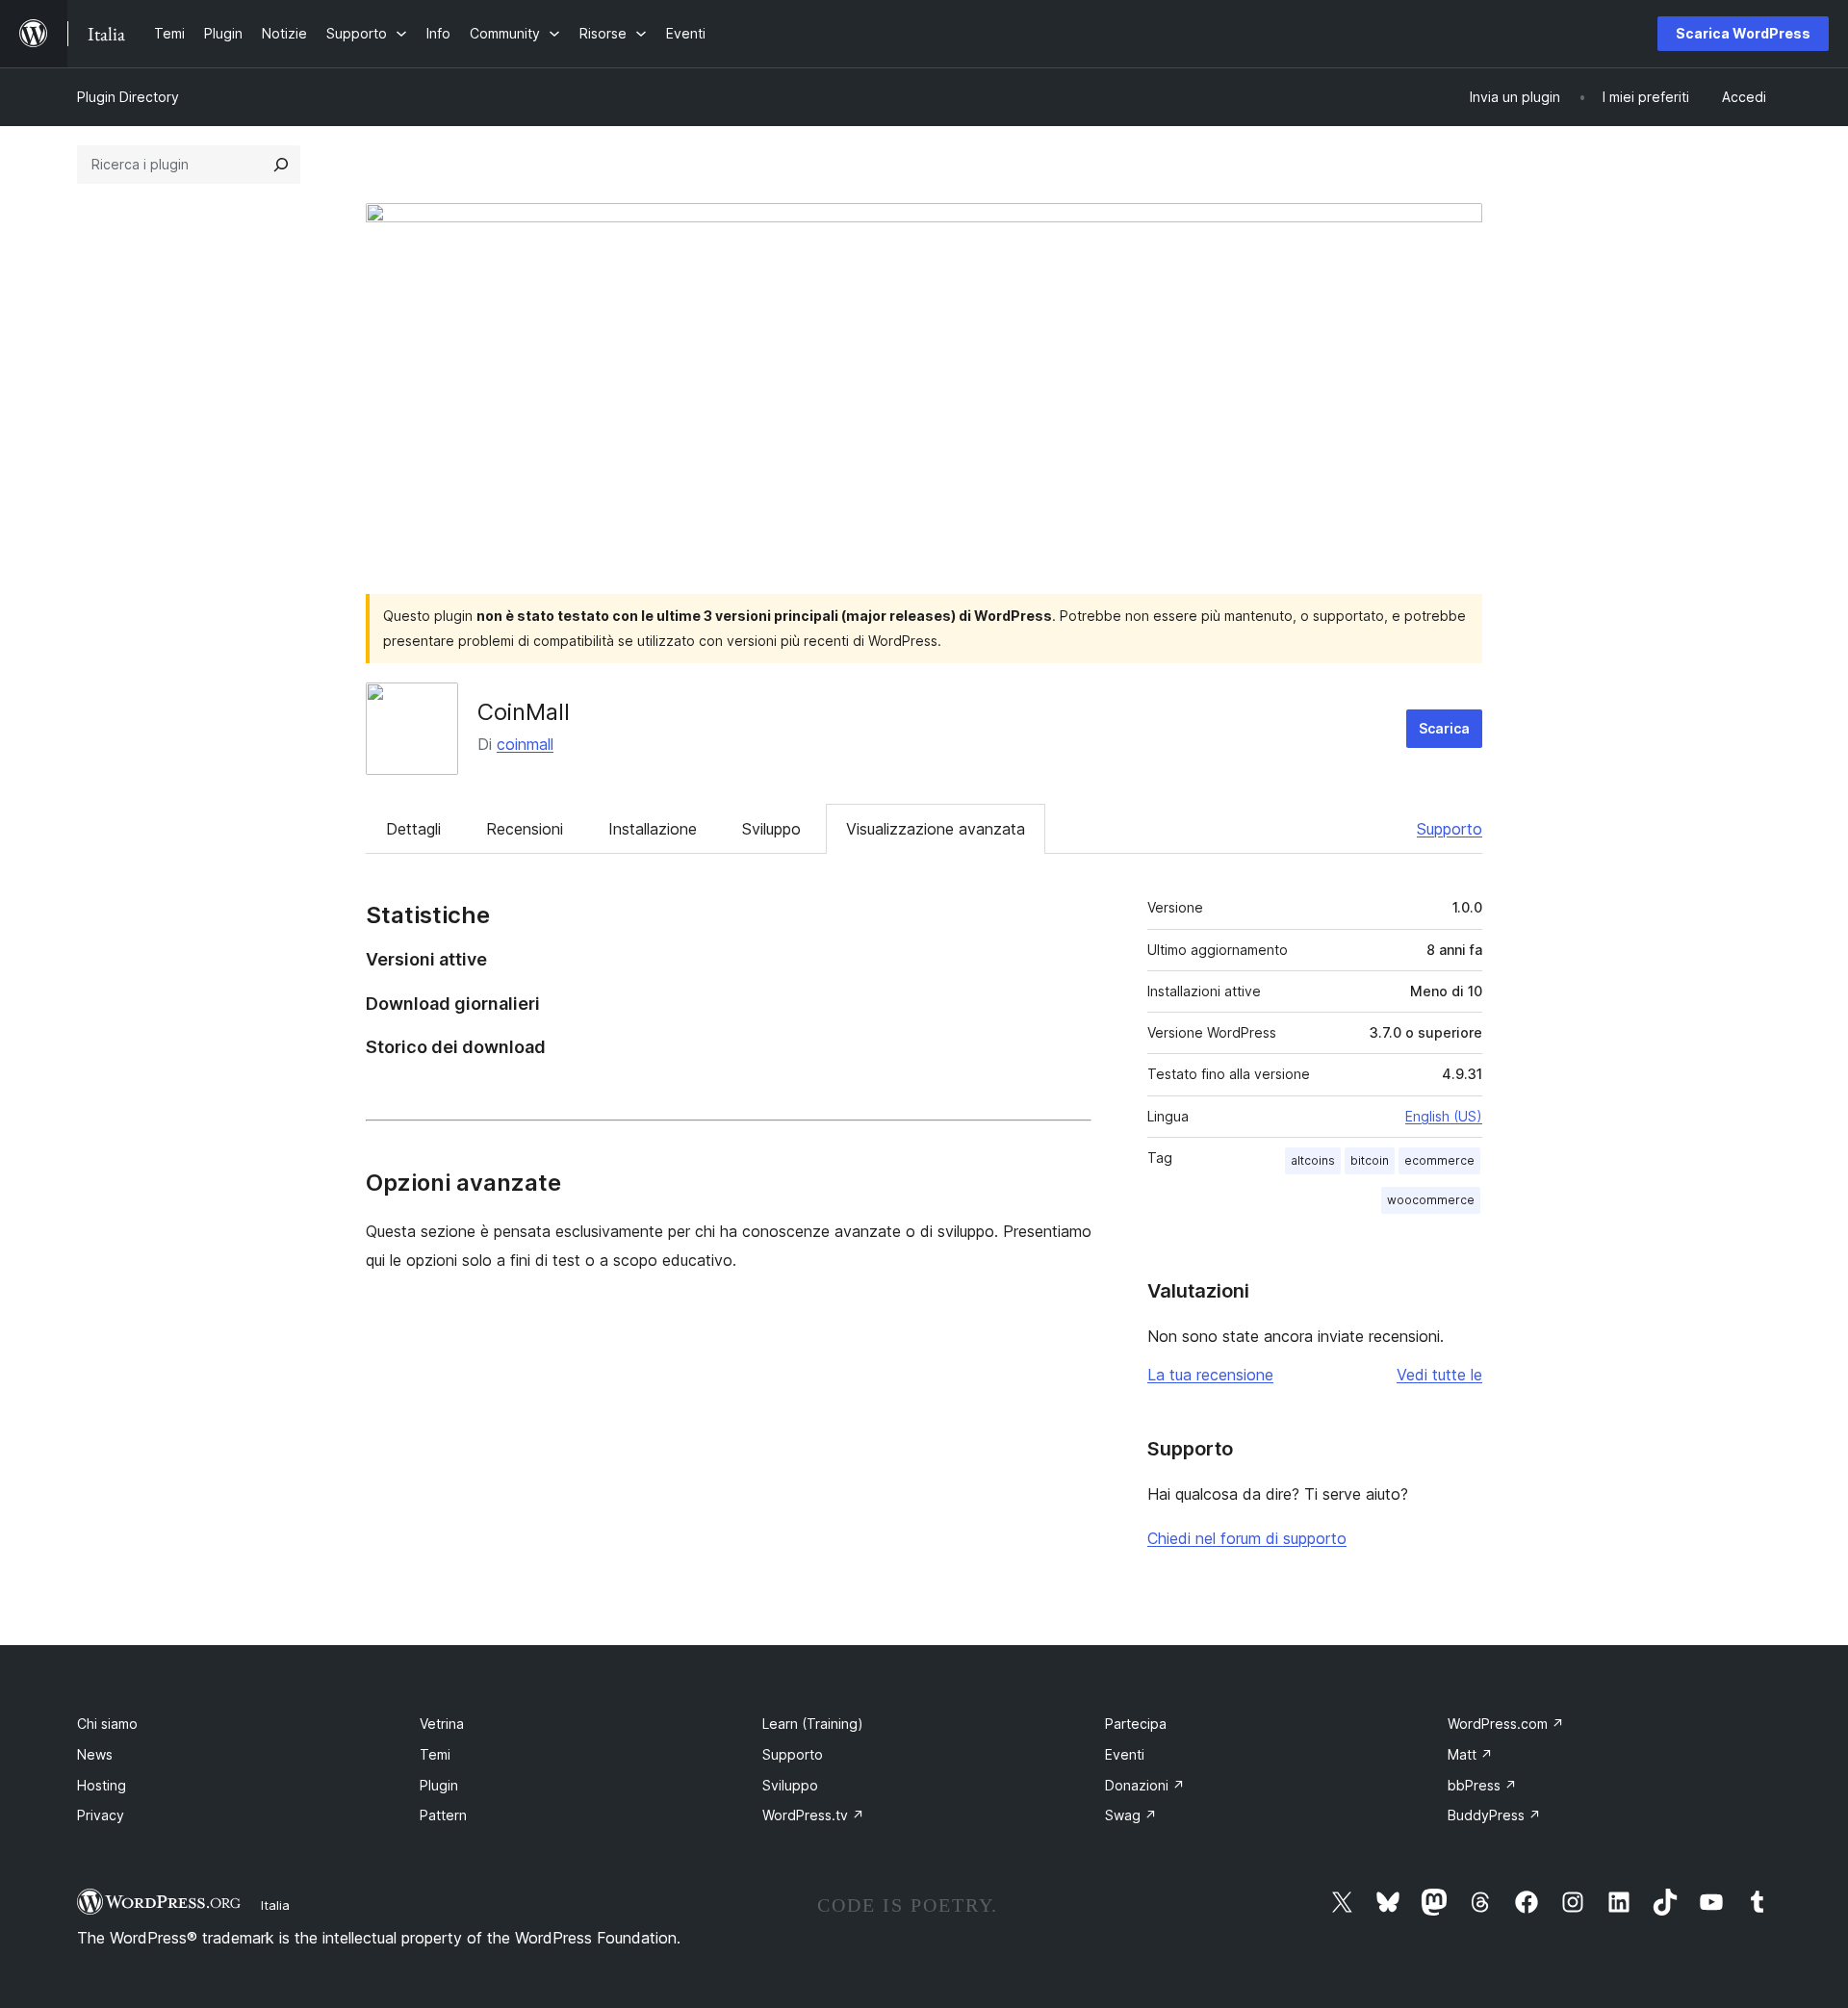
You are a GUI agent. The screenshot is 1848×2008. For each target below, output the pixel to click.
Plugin (439, 1785)
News (95, 1754)
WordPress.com (1506, 1724)
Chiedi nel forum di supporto (1247, 1538)
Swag (1131, 1815)
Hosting (102, 1785)
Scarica (1444, 728)
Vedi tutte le (1439, 1375)
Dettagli (413, 829)
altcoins (1313, 1160)
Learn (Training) (813, 1724)
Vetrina (442, 1724)
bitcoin (1370, 1160)
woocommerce (1431, 1200)
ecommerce (1439, 1160)
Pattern (443, 1815)
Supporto (1450, 829)
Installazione (653, 829)
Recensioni (525, 829)
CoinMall (524, 712)
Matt (1470, 1754)
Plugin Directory (128, 97)
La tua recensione (1210, 1375)
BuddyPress (1494, 1815)
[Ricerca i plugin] (281, 165)
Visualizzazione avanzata (936, 829)
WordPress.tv (813, 1815)
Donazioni (1145, 1785)
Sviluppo (771, 829)
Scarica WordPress (1743, 33)
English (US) (1444, 1116)
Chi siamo (107, 1724)
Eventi (1125, 1754)
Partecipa (1136, 1724)
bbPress (1482, 1785)
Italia (275, 1905)
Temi (435, 1754)
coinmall (525, 744)
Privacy (101, 1815)
